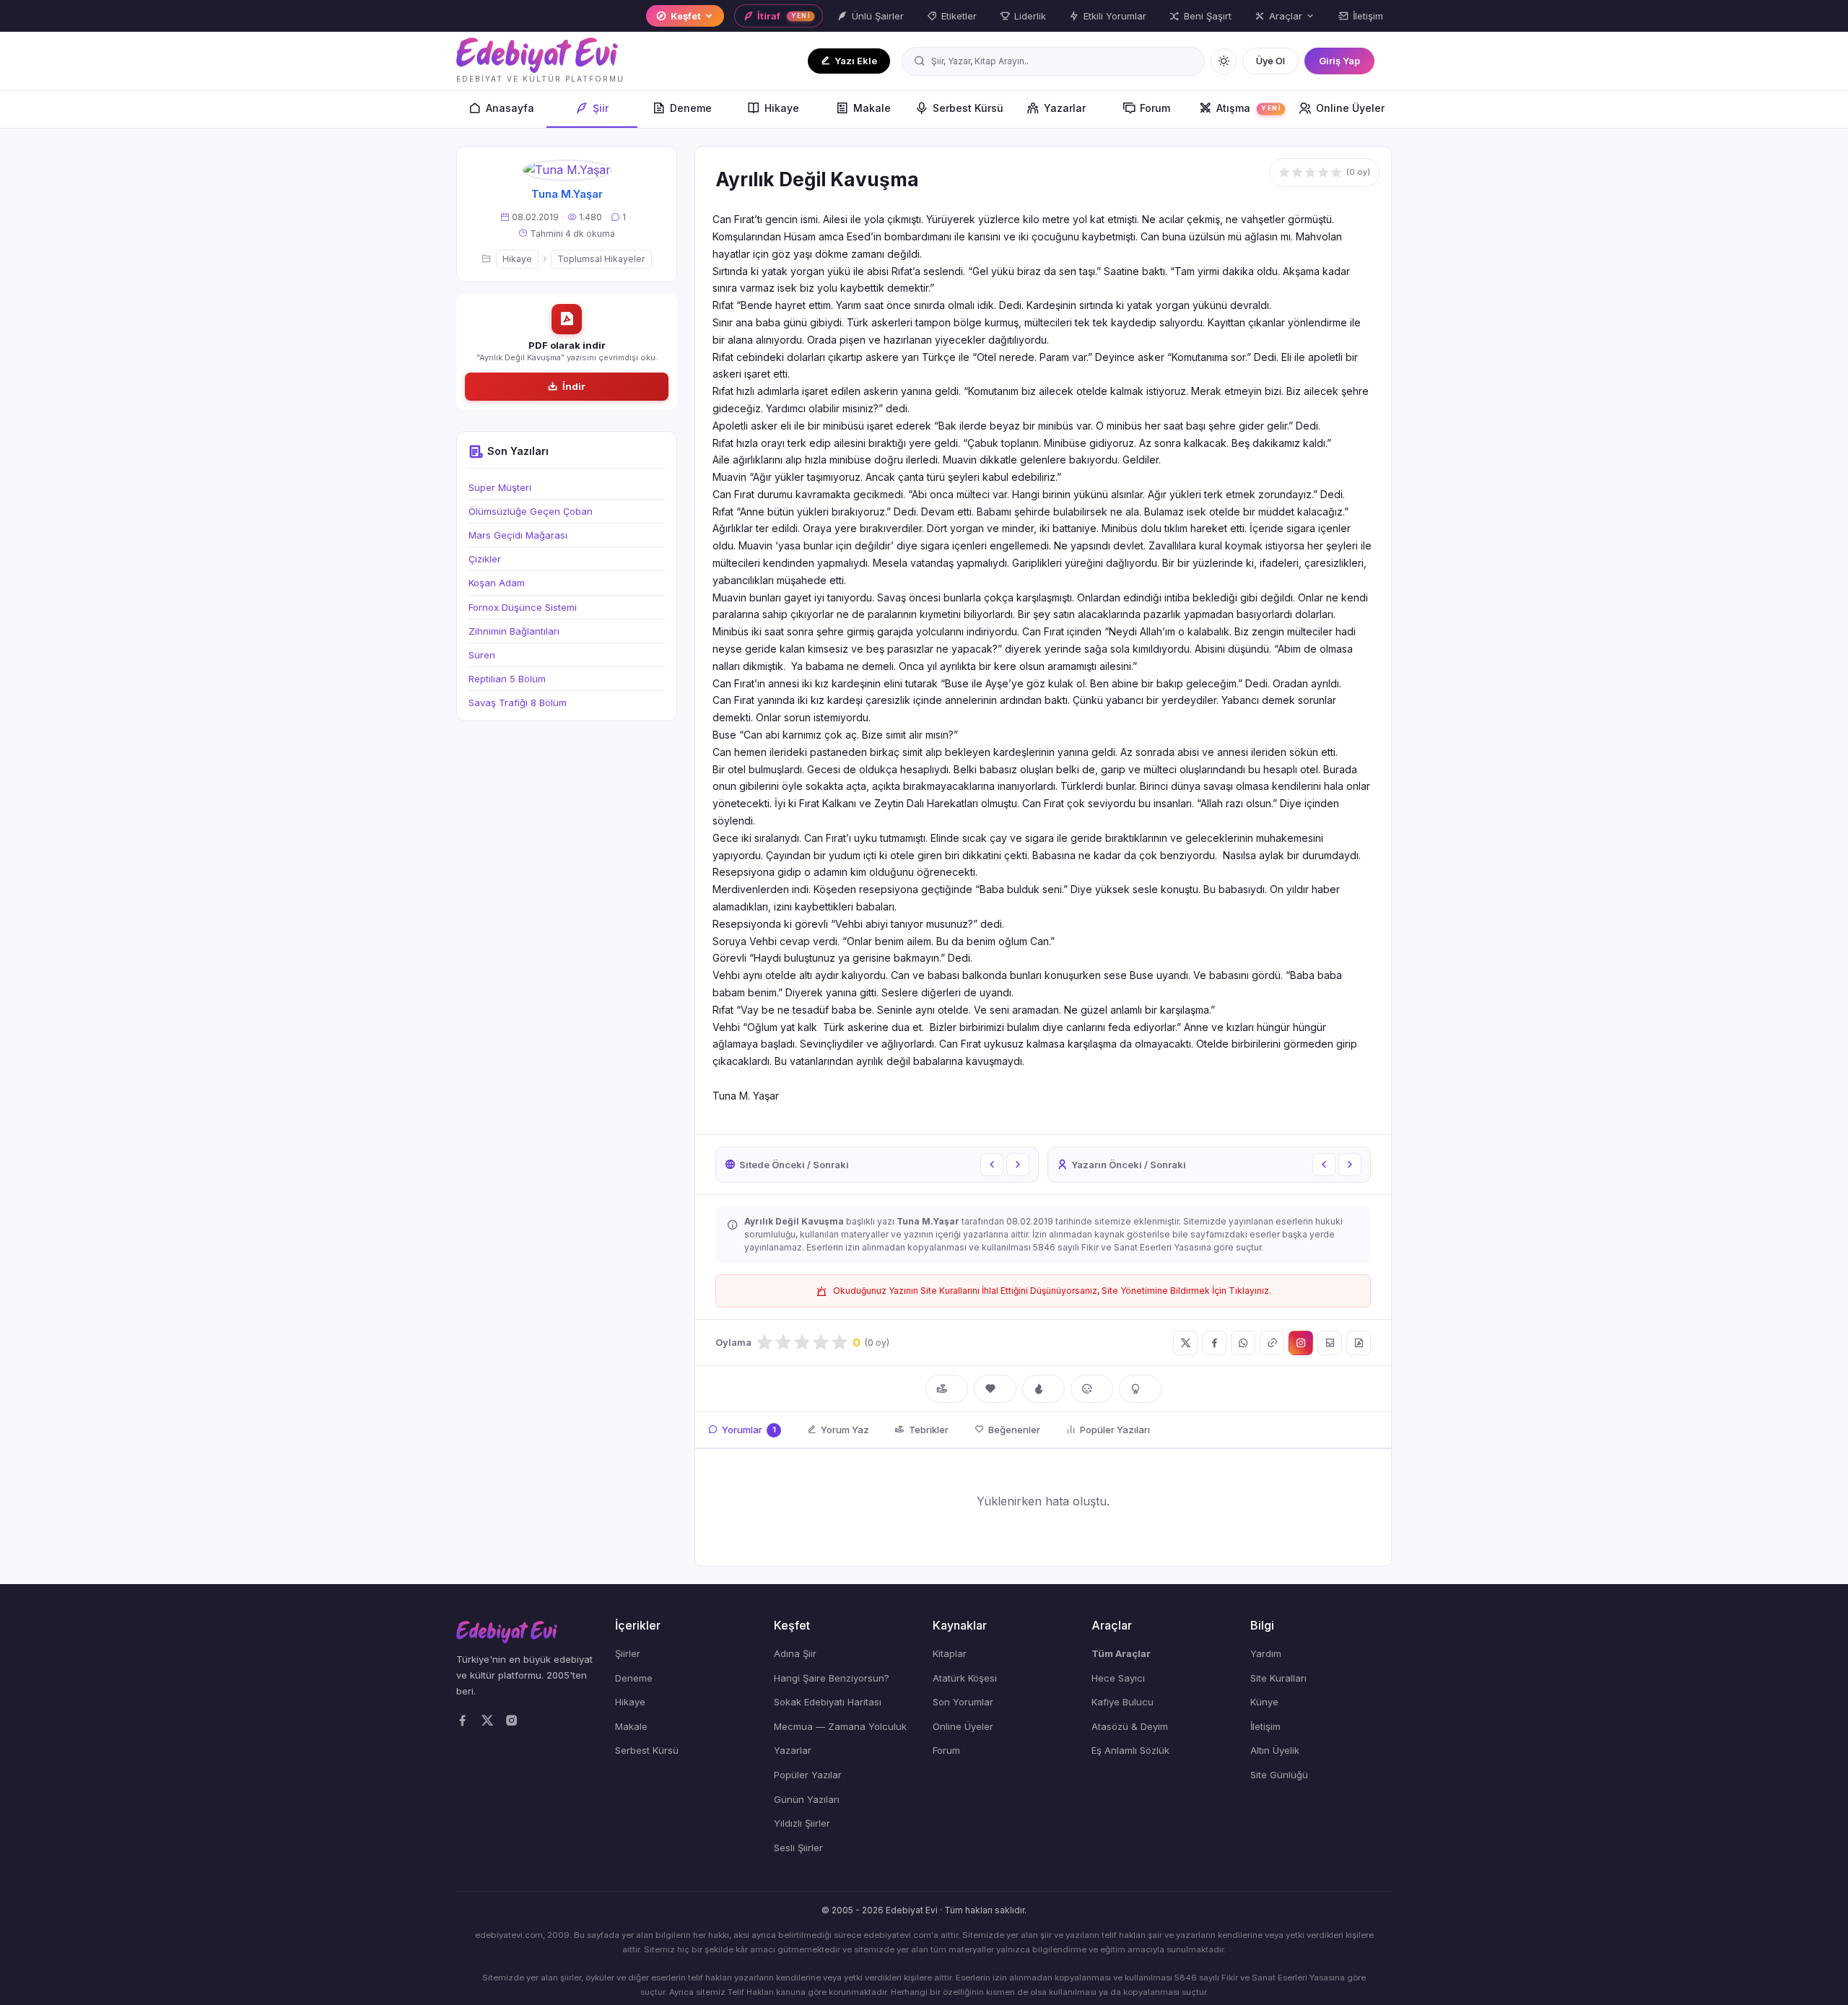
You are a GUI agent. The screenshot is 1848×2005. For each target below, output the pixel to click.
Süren (482, 655)
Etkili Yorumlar (1115, 16)
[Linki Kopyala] (1272, 1343)
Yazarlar (1065, 108)
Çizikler (485, 559)
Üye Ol (1270, 61)
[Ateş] (1043, 1389)
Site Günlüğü (1279, 1775)
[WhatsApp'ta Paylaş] (1243, 1343)
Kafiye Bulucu (1123, 1702)
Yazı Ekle (856, 61)
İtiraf (783, 16)
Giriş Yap (1339, 61)
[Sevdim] (995, 1389)
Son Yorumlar (963, 1702)
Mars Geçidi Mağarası (518, 535)
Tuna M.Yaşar (567, 194)
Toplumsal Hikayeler (601, 259)
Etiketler (959, 16)
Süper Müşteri (500, 487)
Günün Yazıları (807, 1799)
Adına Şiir (795, 1653)
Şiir (601, 108)
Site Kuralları (1278, 1678)
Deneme (691, 108)
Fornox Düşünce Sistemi (523, 607)
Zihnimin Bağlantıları (514, 631)
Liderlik (1030, 16)
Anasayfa (510, 108)
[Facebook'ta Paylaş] (1214, 1343)
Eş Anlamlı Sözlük (1130, 1750)
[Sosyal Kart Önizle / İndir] (1330, 1343)
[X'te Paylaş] (1185, 1343)
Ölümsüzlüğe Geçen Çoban (531, 511)
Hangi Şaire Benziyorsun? (832, 1678)
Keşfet (686, 16)
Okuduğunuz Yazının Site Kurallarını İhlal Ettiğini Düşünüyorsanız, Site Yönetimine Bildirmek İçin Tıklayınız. (1052, 1291)
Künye (1264, 1702)
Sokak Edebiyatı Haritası (828, 1702)
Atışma (1248, 108)
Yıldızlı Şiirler (802, 1823)
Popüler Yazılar (808, 1775)
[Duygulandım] (1092, 1389)
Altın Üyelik (1275, 1750)
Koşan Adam (497, 583)
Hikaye (782, 108)
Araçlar (1286, 16)
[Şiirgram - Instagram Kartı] (1301, 1343)
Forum (1155, 108)
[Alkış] (947, 1389)
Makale (872, 108)
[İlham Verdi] (1140, 1389)
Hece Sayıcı (1118, 1678)
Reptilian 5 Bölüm (507, 679)
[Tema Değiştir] (1224, 61)
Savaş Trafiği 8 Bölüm (518, 703)
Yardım (1266, 1653)
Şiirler (628, 1653)
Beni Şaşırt (1208, 16)
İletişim (1368, 16)
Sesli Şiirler (798, 1848)
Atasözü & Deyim (1130, 1726)
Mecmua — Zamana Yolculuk (840, 1726)
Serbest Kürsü (968, 108)
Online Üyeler (1350, 108)
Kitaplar (950, 1653)
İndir (574, 386)
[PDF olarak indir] (1359, 1343)
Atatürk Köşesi (965, 1678)
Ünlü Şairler (878, 16)
